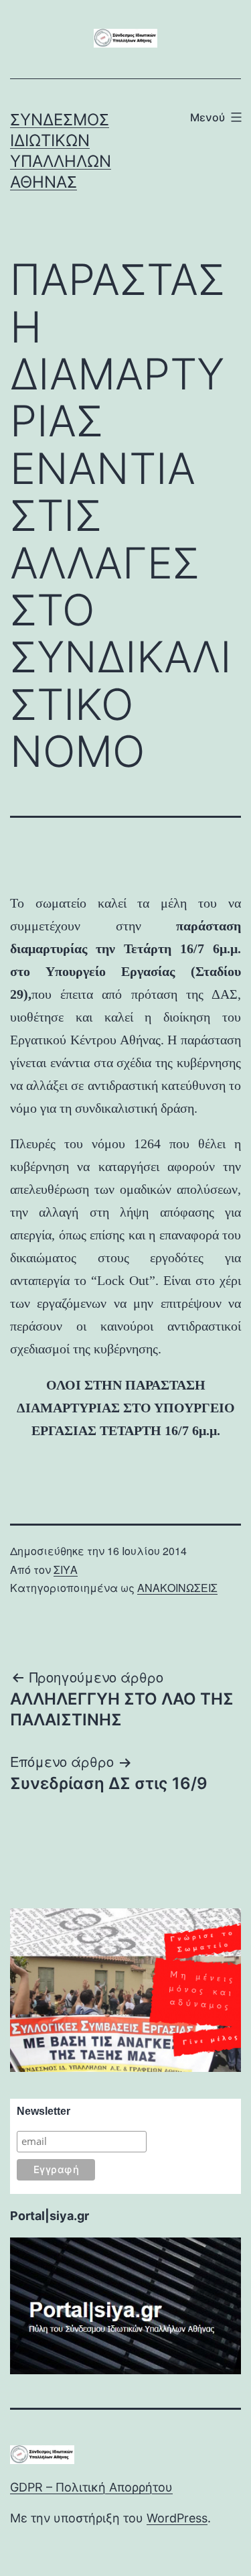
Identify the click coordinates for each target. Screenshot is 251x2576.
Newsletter (44, 2111)
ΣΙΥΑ (66, 1570)
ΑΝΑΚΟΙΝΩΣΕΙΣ (177, 1588)
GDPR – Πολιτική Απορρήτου (91, 2487)
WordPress (177, 2518)
